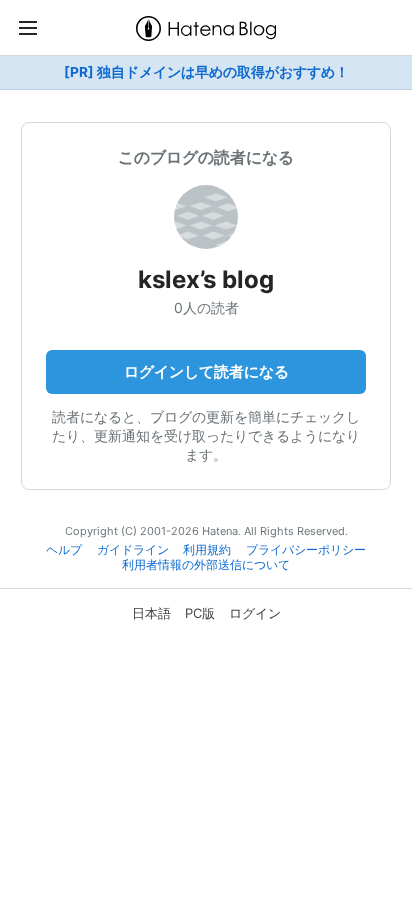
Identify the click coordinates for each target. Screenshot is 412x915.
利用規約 (207, 550)
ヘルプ (64, 550)
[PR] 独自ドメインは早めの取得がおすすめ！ (206, 72)
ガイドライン (133, 550)
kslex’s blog (206, 279)
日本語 (151, 613)
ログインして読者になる (206, 371)
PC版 (200, 613)
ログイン (255, 613)
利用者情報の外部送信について (206, 565)
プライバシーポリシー (306, 550)
